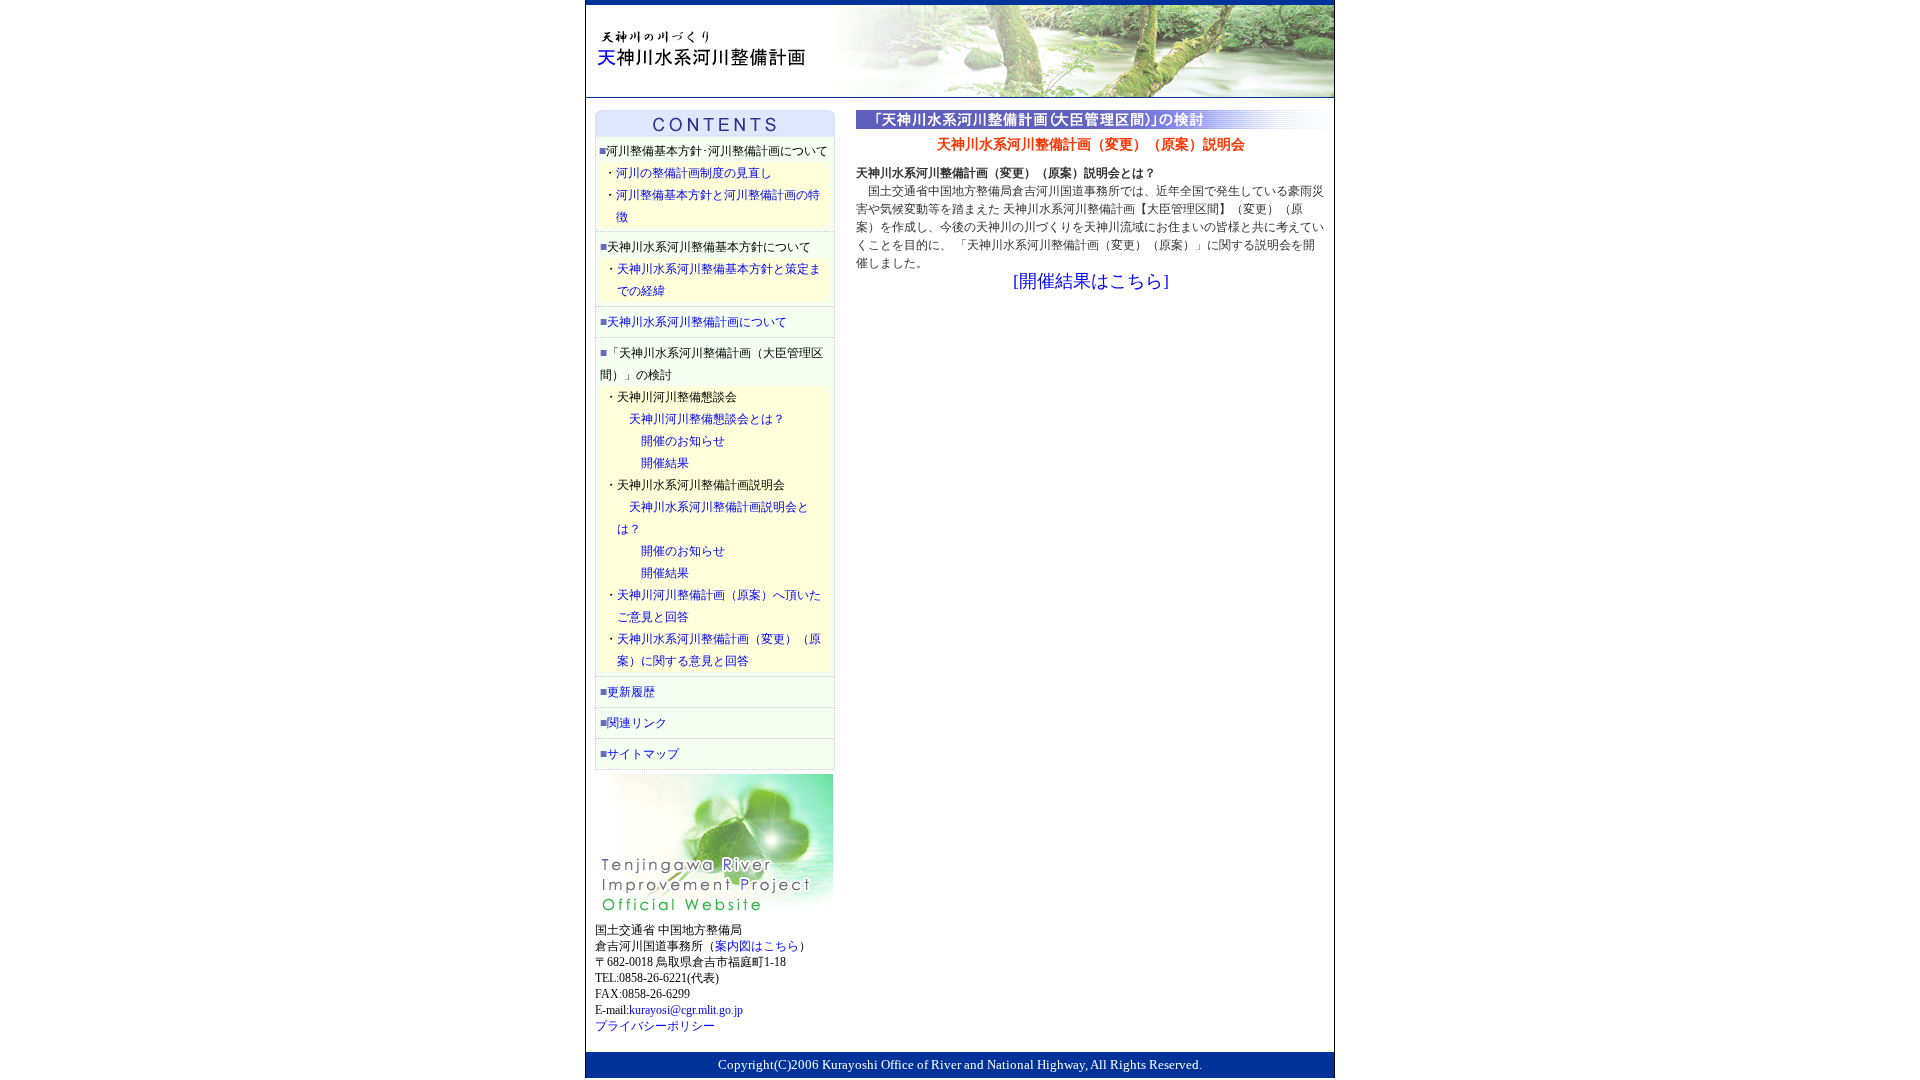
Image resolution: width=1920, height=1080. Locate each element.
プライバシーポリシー (655, 1026)
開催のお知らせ (683, 441)
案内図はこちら (757, 946)
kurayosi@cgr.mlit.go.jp (686, 1010)
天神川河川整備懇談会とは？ (707, 419)
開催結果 (665, 463)
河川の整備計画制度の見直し (694, 173)
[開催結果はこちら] (1091, 281)
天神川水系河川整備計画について (697, 322)
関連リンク (637, 723)
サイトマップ (643, 754)
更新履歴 (631, 692)
